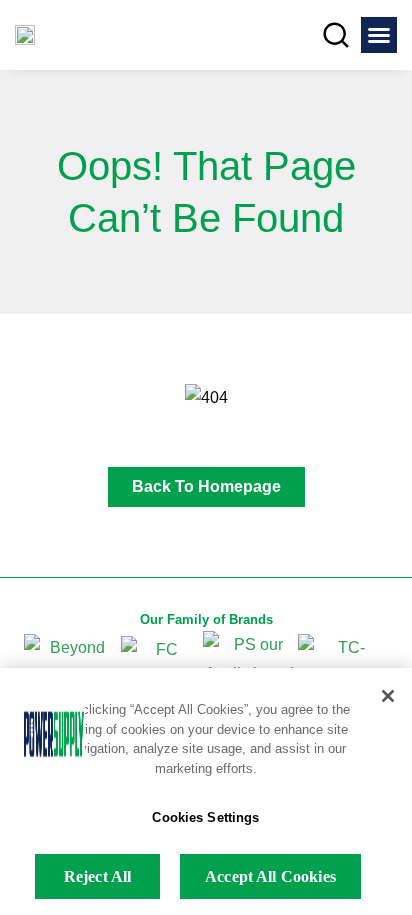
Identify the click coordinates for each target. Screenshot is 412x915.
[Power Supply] (25, 35)
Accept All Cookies (270, 876)
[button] (379, 35)
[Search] (336, 35)
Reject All (98, 876)
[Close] (388, 696)
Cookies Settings (205, 817)
